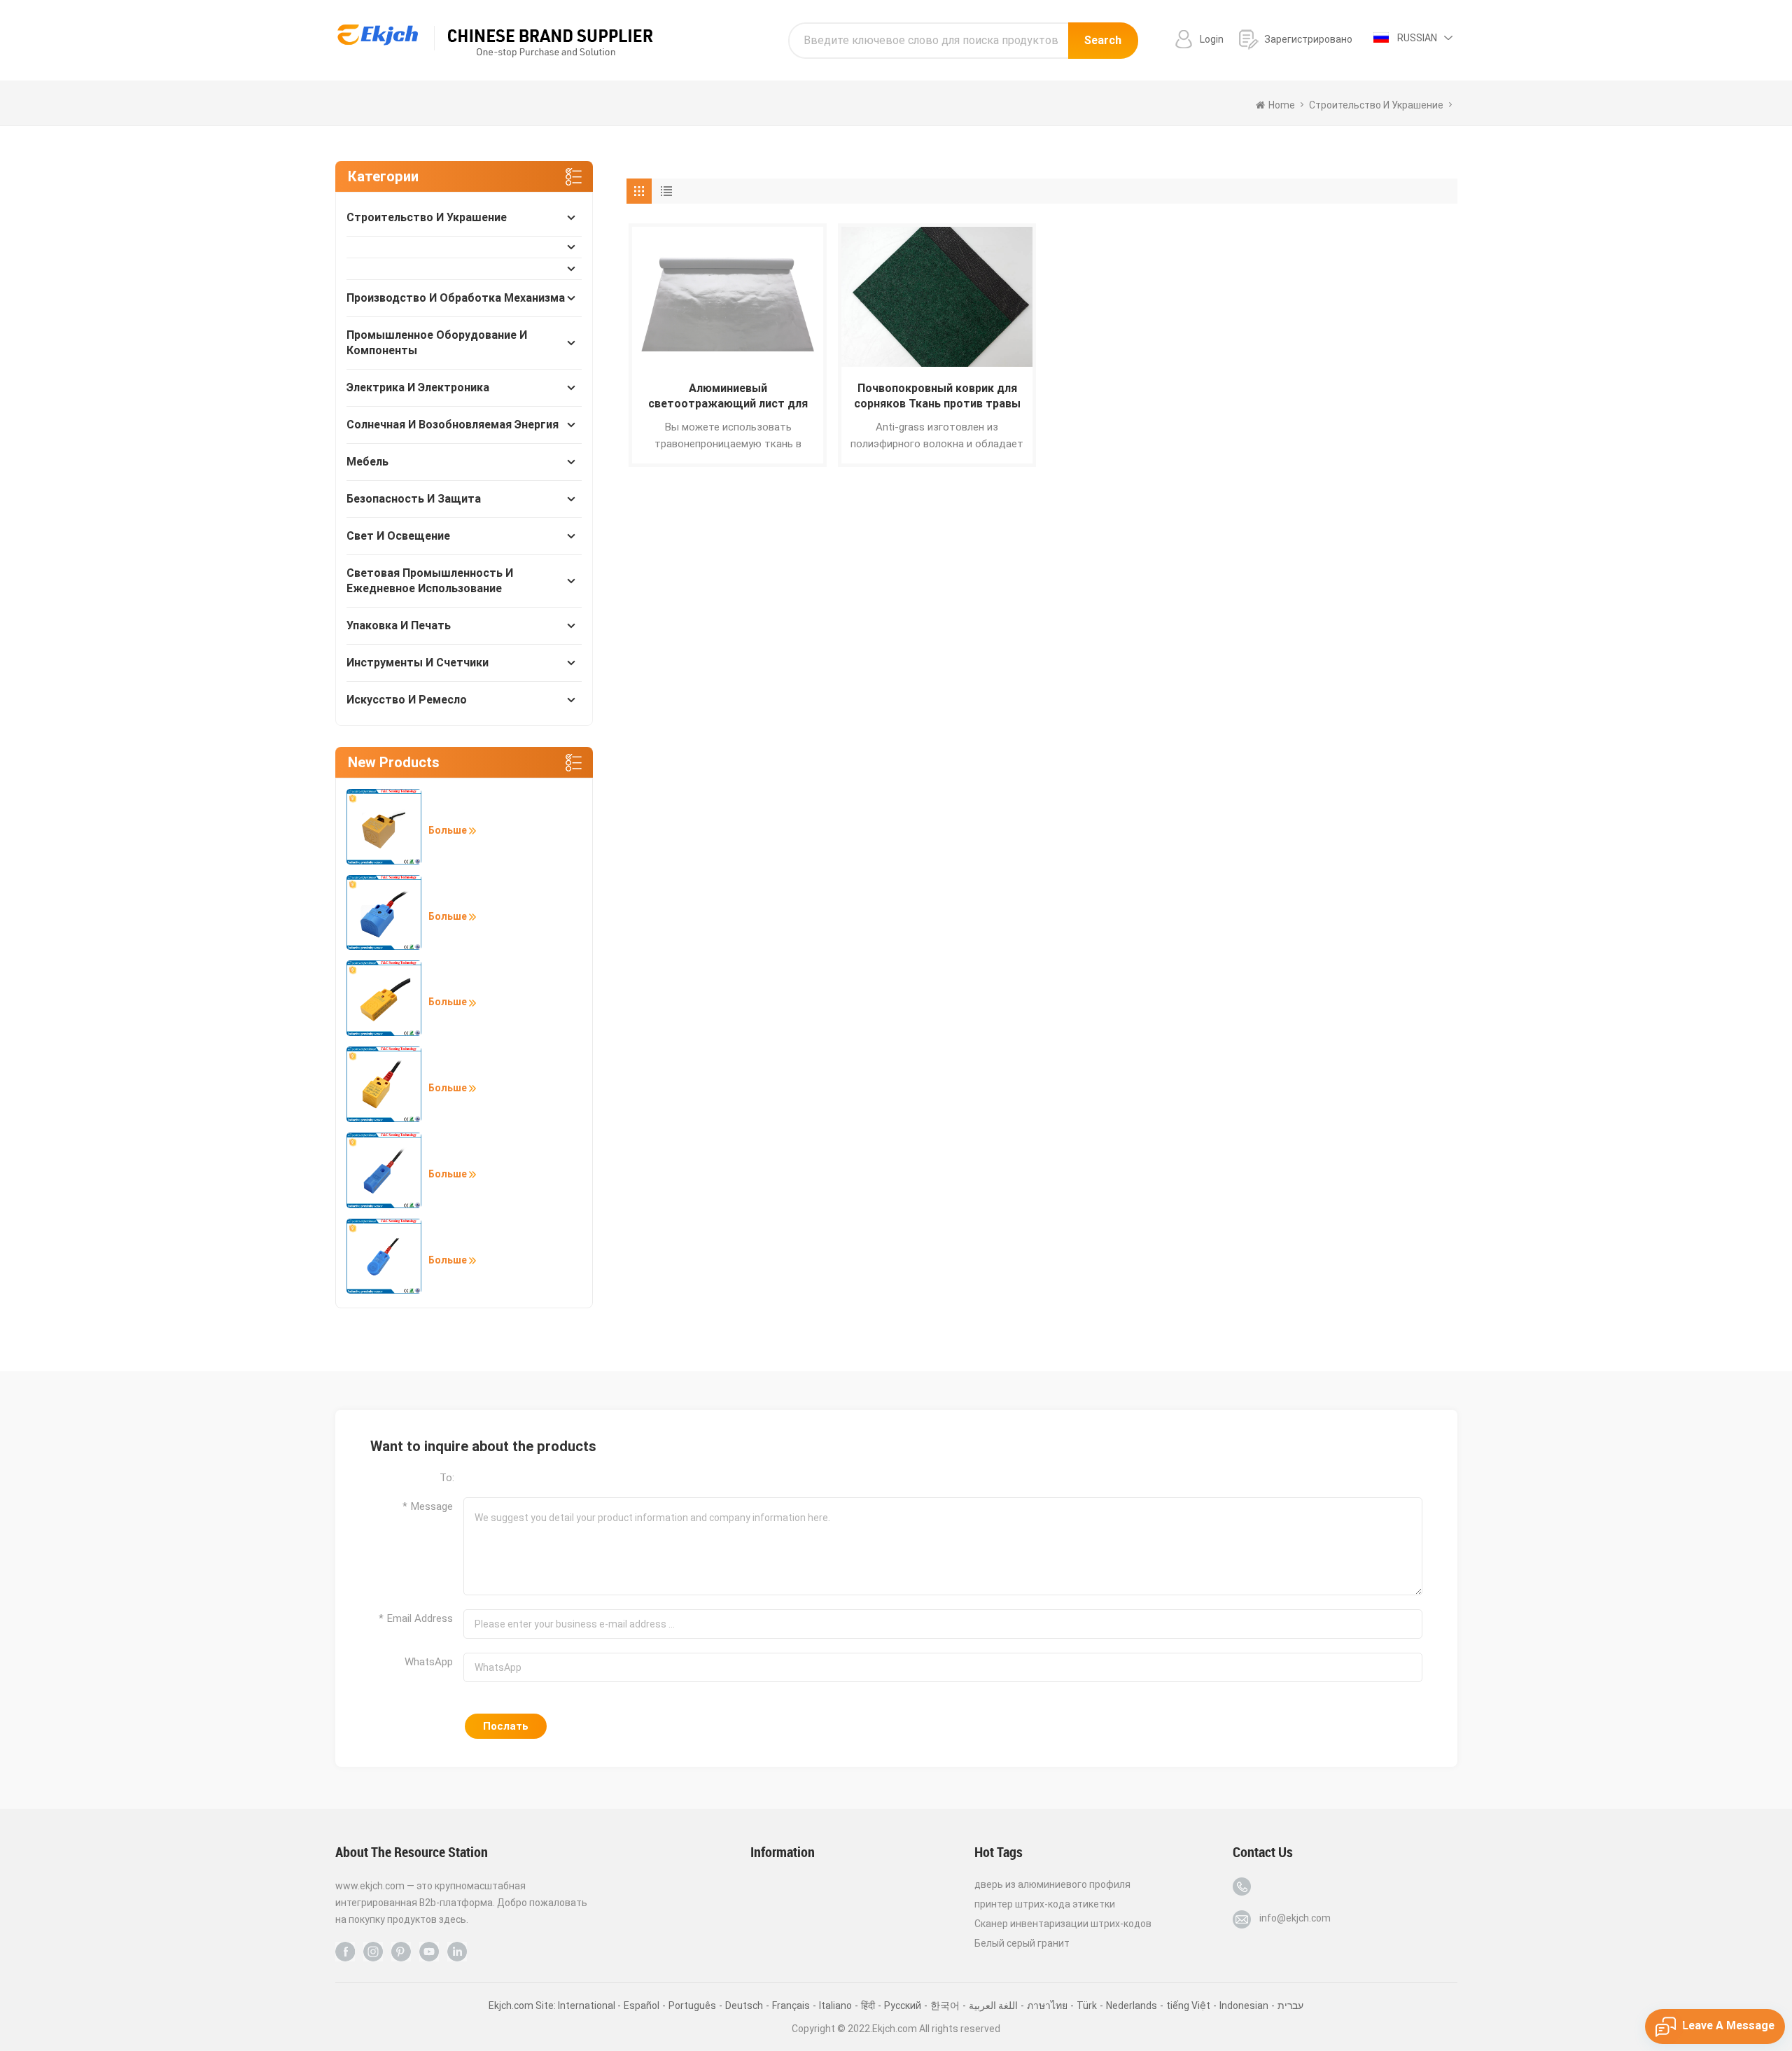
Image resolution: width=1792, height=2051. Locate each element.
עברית (1290, 2005)
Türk (1087, 2005)
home (1282, 105)
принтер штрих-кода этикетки (1045, 1904)
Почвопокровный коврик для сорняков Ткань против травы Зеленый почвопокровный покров (937, 397)
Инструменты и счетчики (418, 663)
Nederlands (1132, 2005)
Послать (506, 1726)
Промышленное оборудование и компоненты (437, 343)
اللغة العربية (993, 2005)
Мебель (367, 462)
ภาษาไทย (1047, 2005)
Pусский (903, 2005)
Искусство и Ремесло (407, 700)
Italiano (835, 2005)
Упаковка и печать (399, 625)
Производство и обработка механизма (456, 298)
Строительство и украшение (427, 217)
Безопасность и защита (414, 499)
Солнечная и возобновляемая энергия (453, 425)
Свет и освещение (398, 536)
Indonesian (1244, 2005)
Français (791, 2005)
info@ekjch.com (1295, 1918)
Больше (449, 830)
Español (642, 2005)
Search (1103, 40)
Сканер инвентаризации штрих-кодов (1063, 1924)
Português (692, 2005)
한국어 (945, 2005)
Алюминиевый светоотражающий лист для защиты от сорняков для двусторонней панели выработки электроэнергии (728, 397)
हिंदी (868, 2005)
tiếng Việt (1188, 2005)
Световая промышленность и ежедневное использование (430, 581)
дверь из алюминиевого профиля (1052, 1884)
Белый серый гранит (1022, 1943)
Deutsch (744, 2005)
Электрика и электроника (418, 387)
